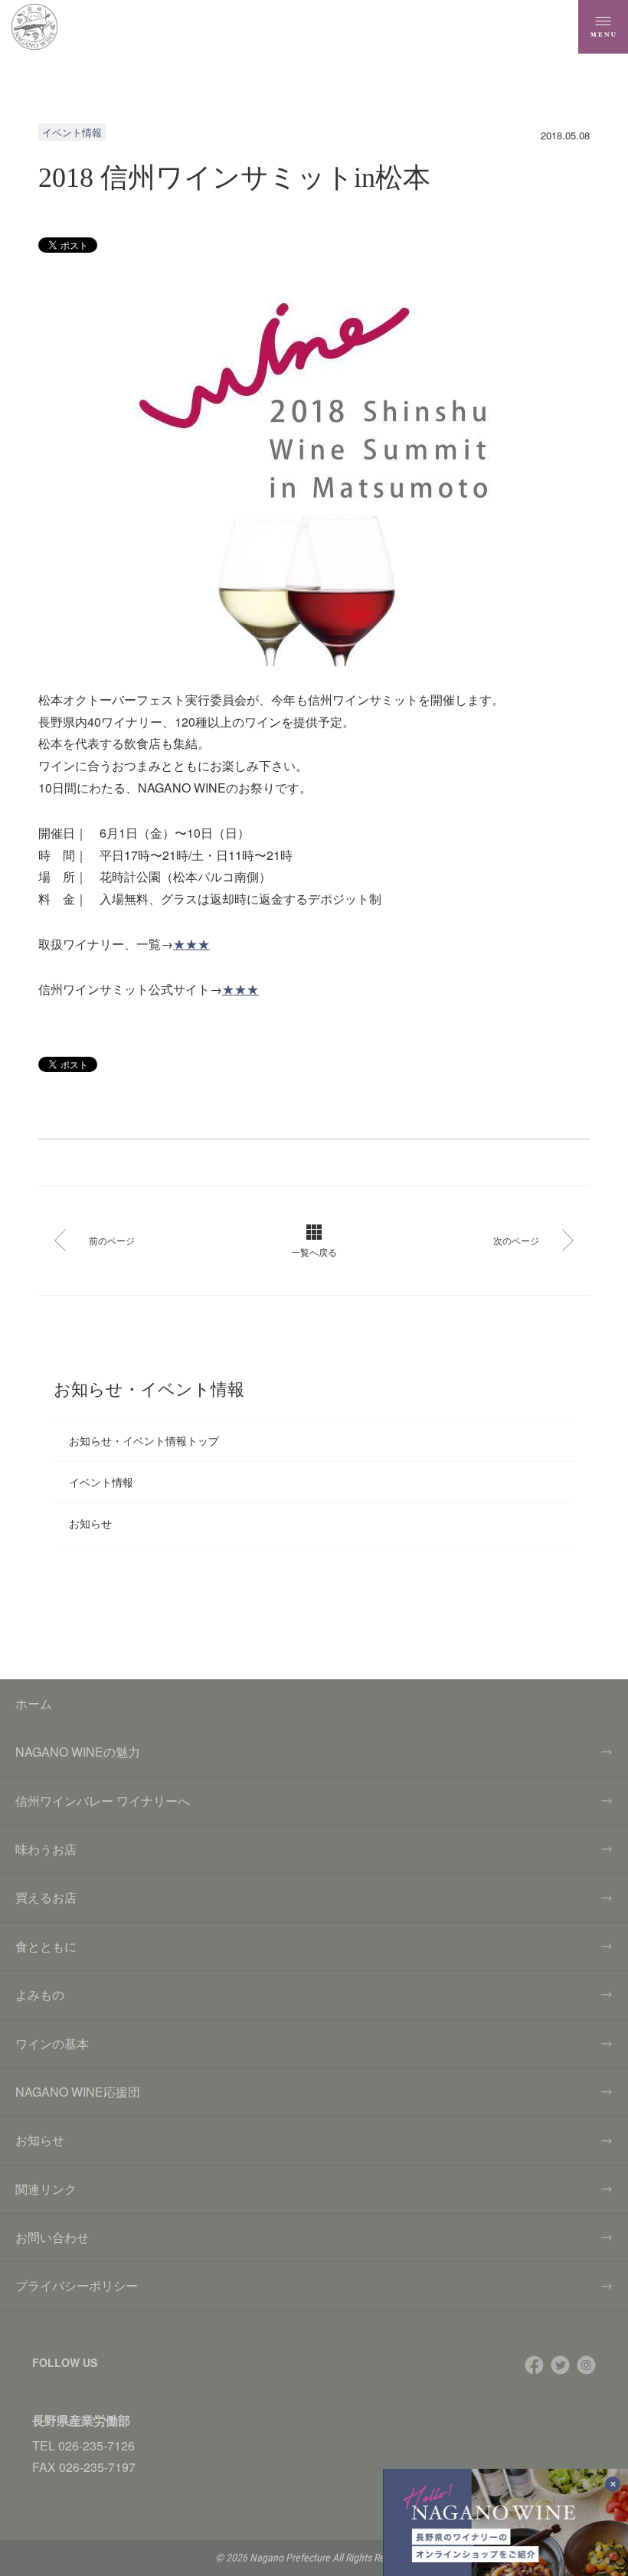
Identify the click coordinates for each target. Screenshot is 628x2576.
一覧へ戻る (314, 1252)
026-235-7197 (97, 2467)
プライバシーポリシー (77, 2285)
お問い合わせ (52, 2237)
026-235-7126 (96, 2445)
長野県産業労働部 (81, 2420)
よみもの (40, 1994)
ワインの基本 (52, 2043)
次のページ (516, 1240)
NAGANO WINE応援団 (78, 2092)
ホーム (34, 1703)
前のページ (112, 1240)
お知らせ (90, 1523)
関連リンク (46, 2189)
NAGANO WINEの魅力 (78, 1752)
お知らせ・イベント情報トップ (144, 1440)
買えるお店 (46, 1897)
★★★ (191, 944)
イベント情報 (101, 1482)
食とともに (46, 1946)
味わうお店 (46, 1849)
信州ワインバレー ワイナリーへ (103, 1801)
